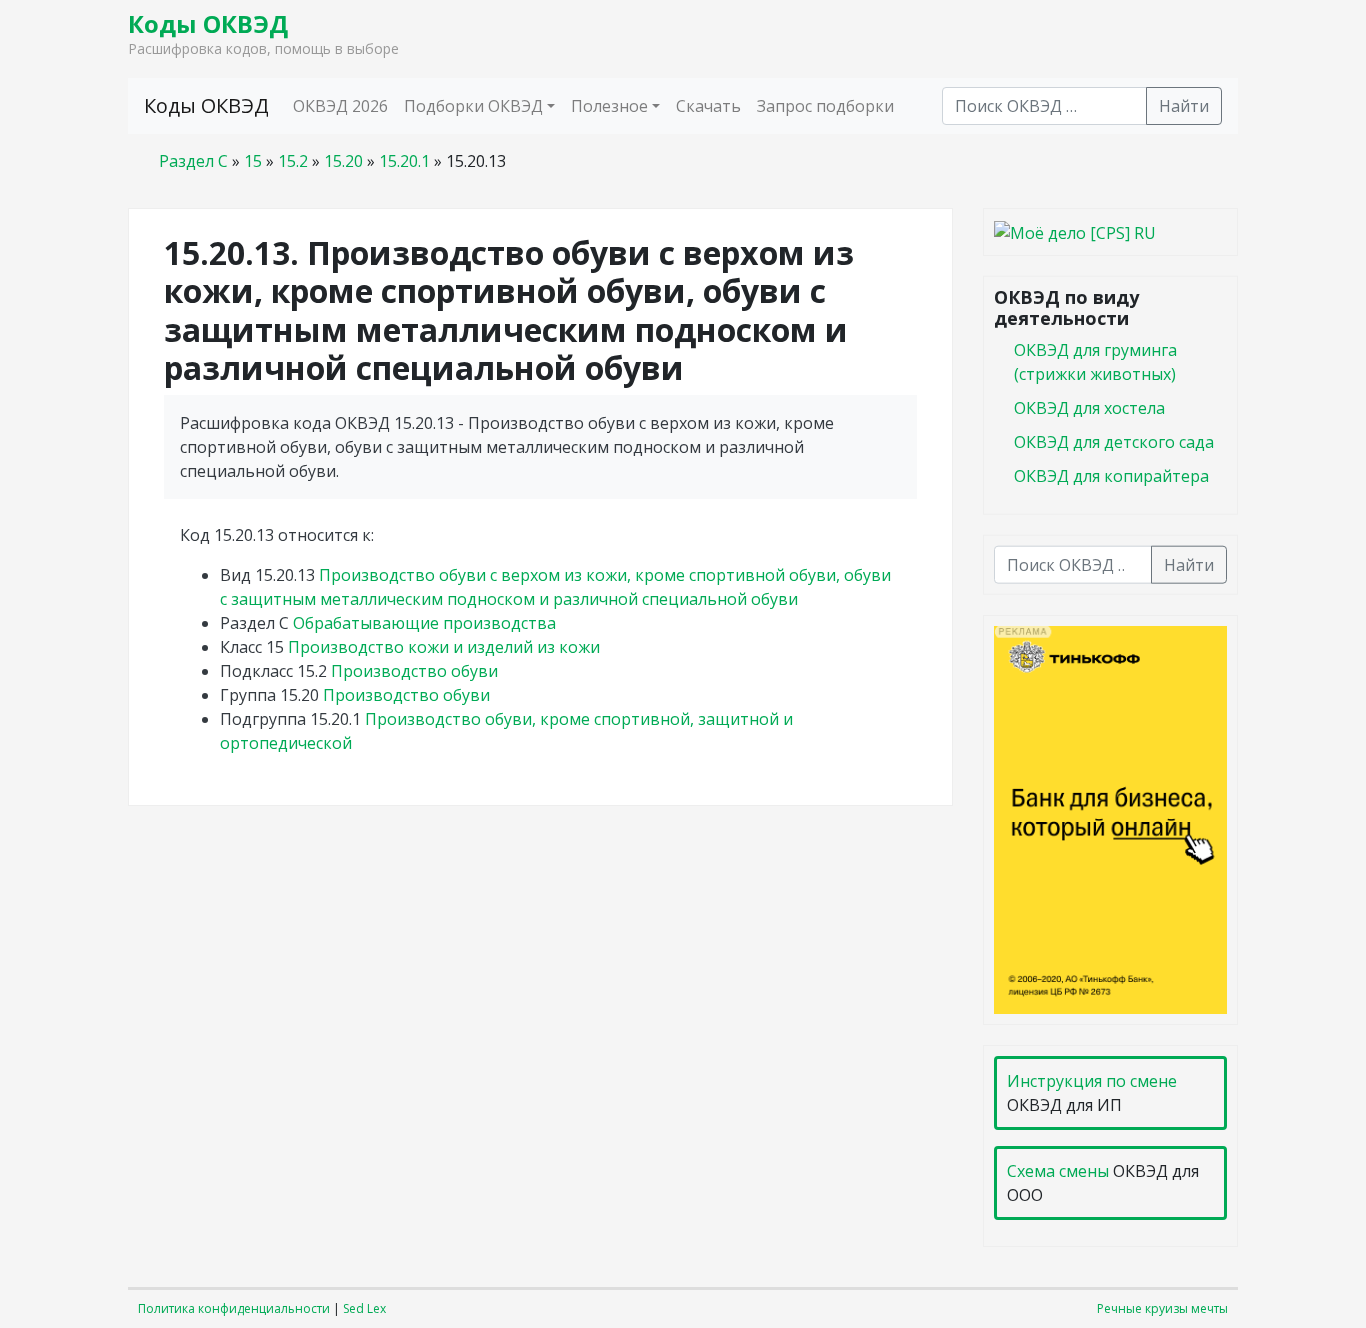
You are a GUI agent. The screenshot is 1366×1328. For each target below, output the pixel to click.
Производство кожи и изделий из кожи (444, 647)
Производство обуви (414, 671)
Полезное (609, 106)
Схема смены (1058, 1171)
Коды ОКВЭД (208, 23)
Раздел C (193, 161)
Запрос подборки (825, 106)
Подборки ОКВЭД (473, 106)
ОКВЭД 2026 (340, 106)
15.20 (343, 161)
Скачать (708, 106)
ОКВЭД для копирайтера (1111, 475)
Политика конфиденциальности (234, 1308)
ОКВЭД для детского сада (1114, 441)
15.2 (293, 161)
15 (253, 161)
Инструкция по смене (1092, 1081)
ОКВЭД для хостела (1089, 407)
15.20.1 (404, 161)
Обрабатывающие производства (424, 623)
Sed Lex (364, 1308)
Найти (1184, 106)
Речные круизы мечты (1162, 1308)
